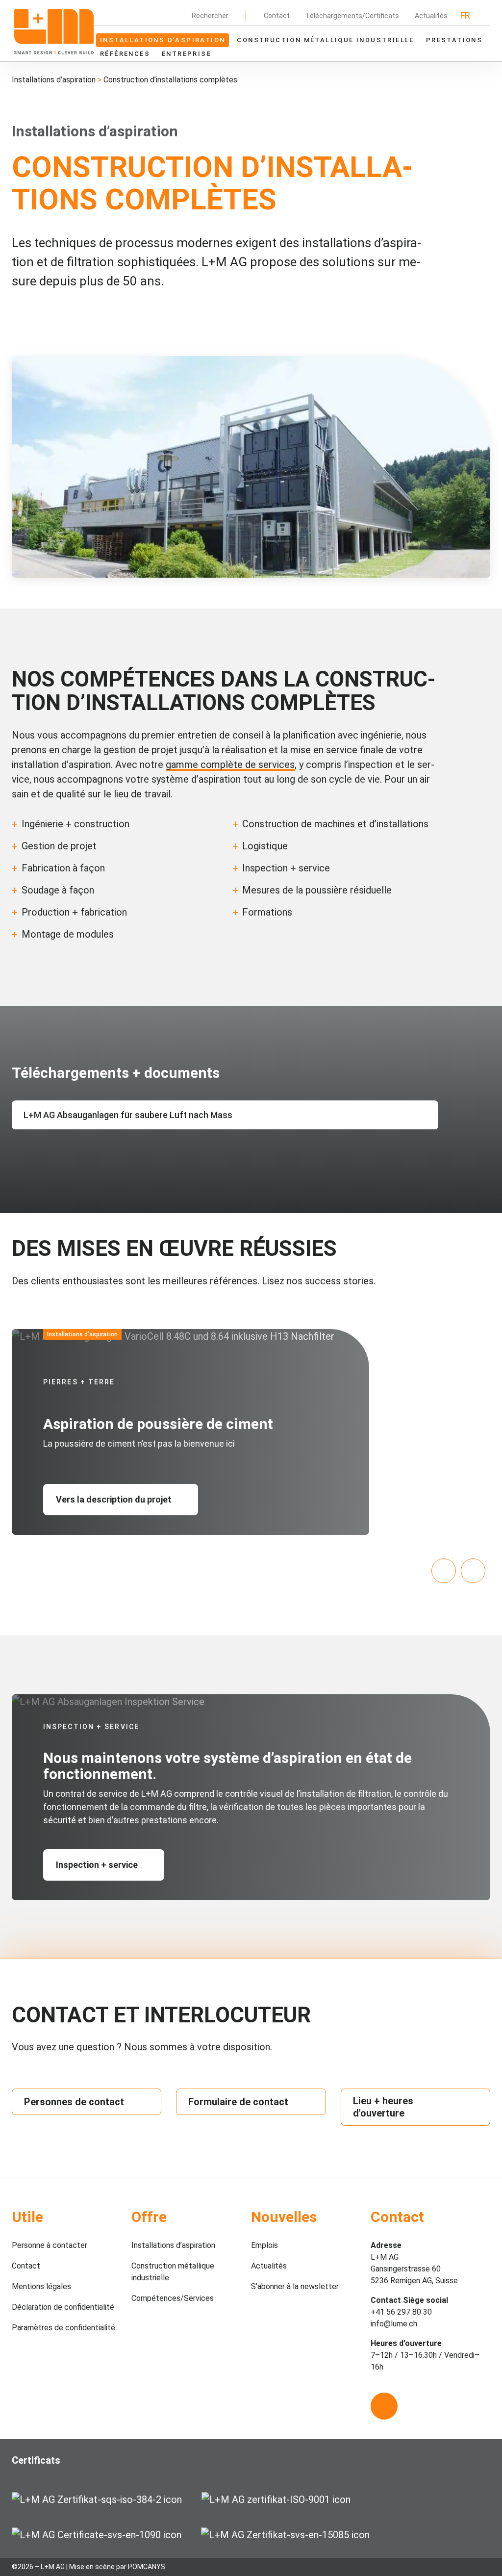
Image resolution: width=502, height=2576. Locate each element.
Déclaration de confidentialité (63, 2307)
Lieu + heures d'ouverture (383, 2107)
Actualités (431, 16)
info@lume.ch (394, 2324)
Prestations (454, 40)
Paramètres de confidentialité (63, 2328)
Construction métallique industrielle (325, 40)
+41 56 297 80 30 (401, 2312)
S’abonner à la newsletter (295, 2286)
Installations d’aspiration (163, 40)
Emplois (264, 2245)
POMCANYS (147, 2567)
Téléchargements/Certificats (352, 16)
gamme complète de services (230, 765)
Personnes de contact (74, 2102)
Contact (277, 16)
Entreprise (187, 54)
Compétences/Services (173, 2298)
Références (125, 54)
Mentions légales (41, 2286)
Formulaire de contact (238, 2102)
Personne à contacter (50, 2245)
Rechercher (210, 16)
